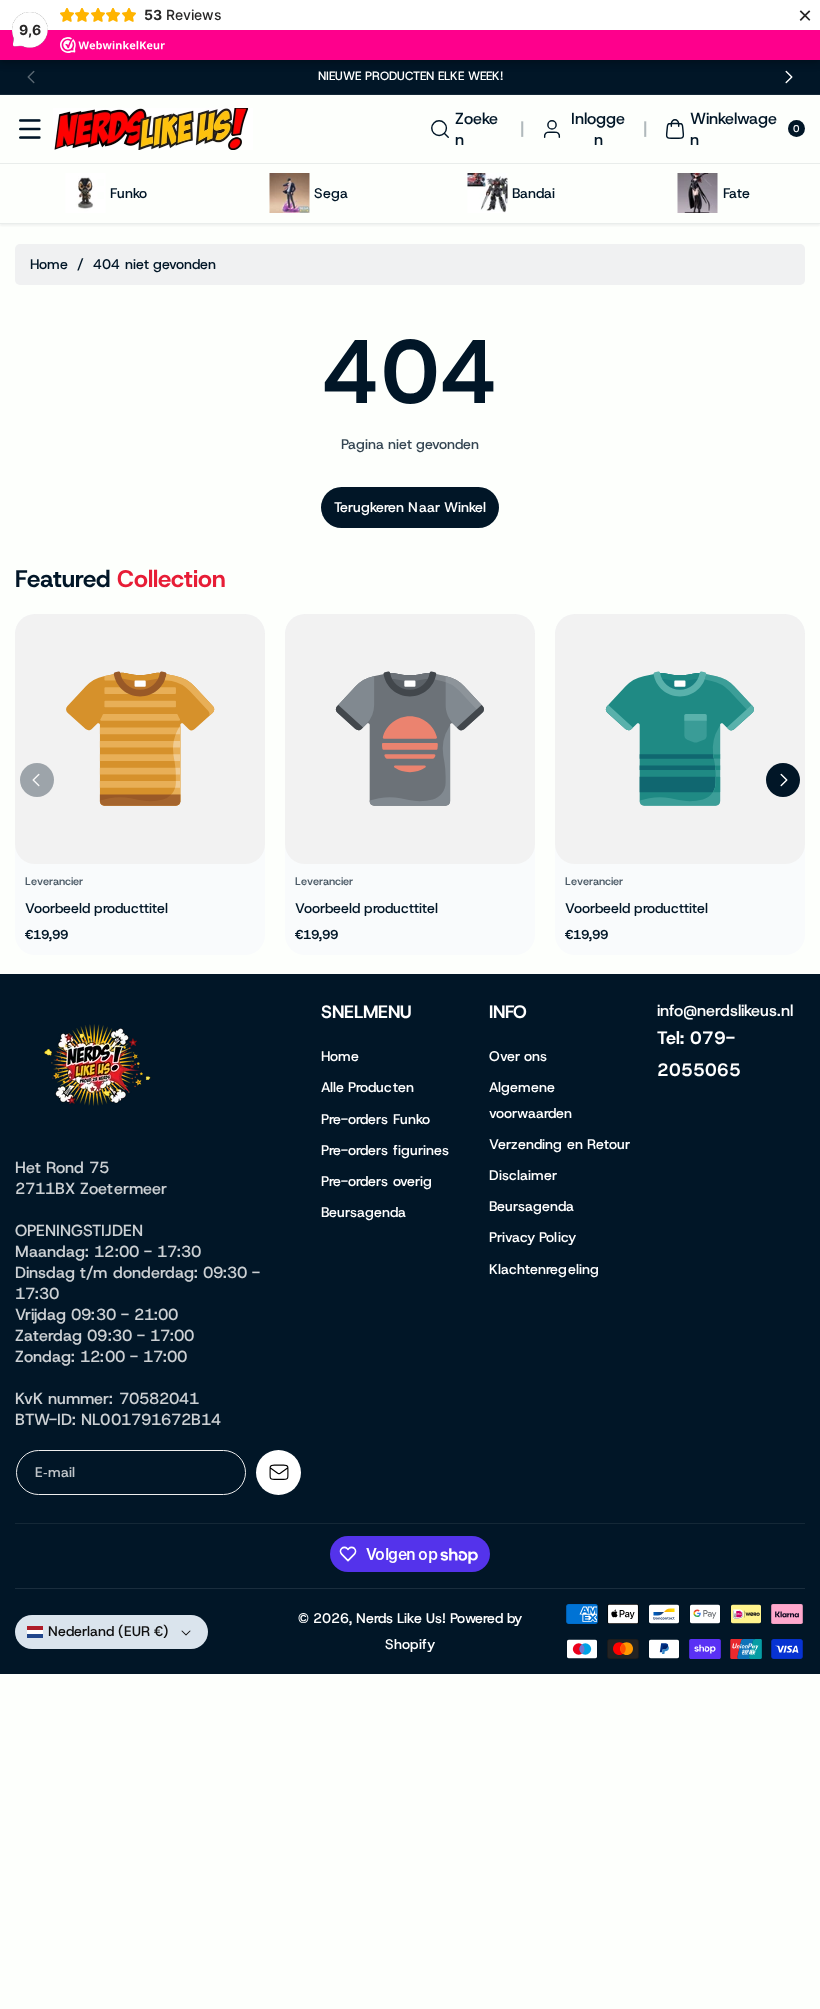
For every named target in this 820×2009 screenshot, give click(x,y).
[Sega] (289, 193)
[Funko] (85, 193)
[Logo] (100, 1069)
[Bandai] (487, 193)
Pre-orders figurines (385, 1150)
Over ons (518, 1056)
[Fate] (698, 193)
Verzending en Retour (559, 1144)
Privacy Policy (532, 1237)
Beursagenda (364, 1212)
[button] (32, 77)
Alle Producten (367, 1087)
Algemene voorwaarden (531, 1099)
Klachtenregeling (544, 1269)
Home (49, 264)
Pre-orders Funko (375, 1119)
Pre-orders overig (376, 1181)
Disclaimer (523, 1175)
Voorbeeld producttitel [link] (96, 907)
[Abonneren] (278, 1472)
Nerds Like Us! (401, 1618)
